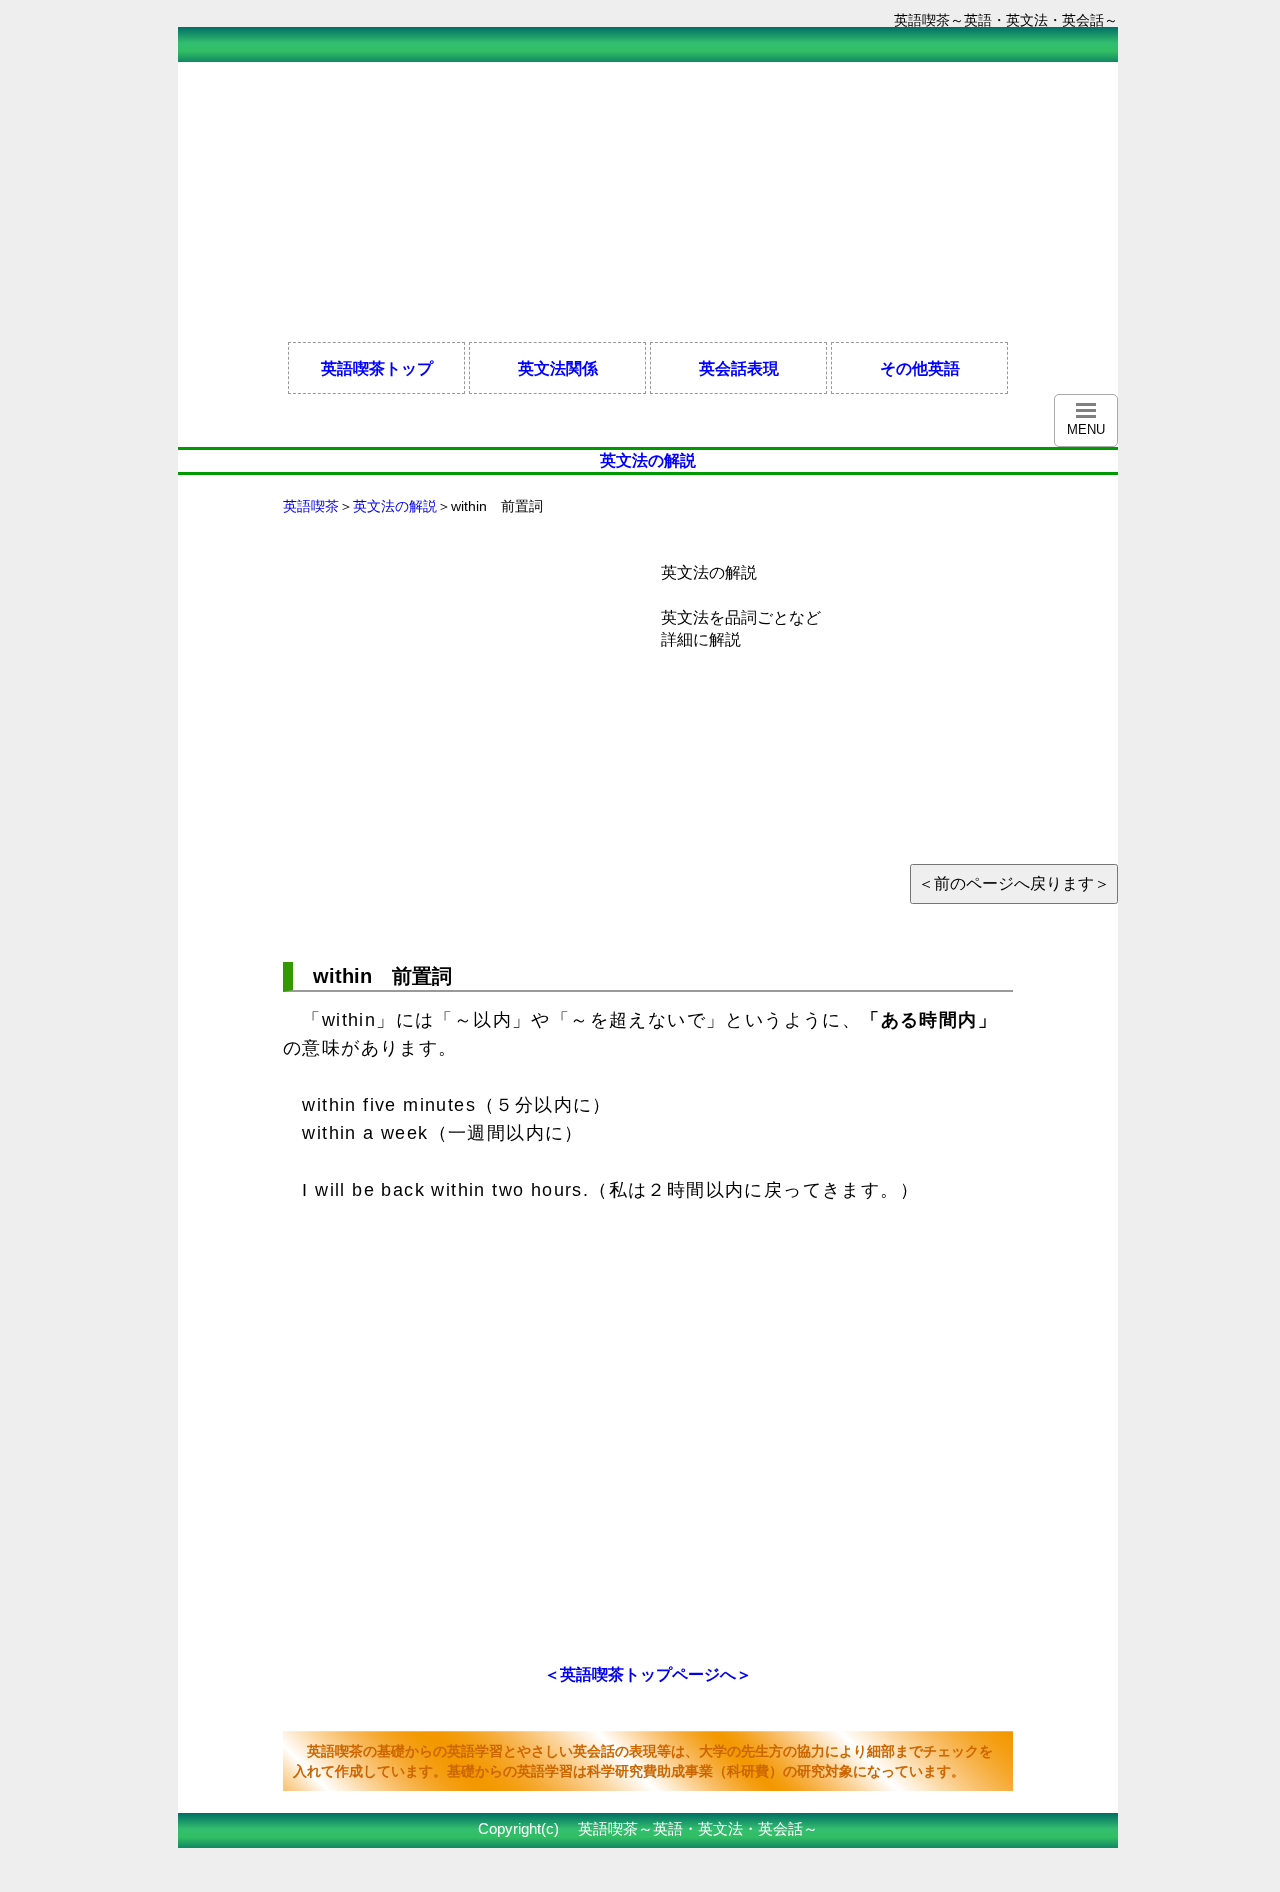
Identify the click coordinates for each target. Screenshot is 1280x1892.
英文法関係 (558, 368)
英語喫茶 (311, 506)
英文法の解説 (395, 506)
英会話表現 (739, 368)
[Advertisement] (542, 202)
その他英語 (920, 368)
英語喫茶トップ (377, 368)
